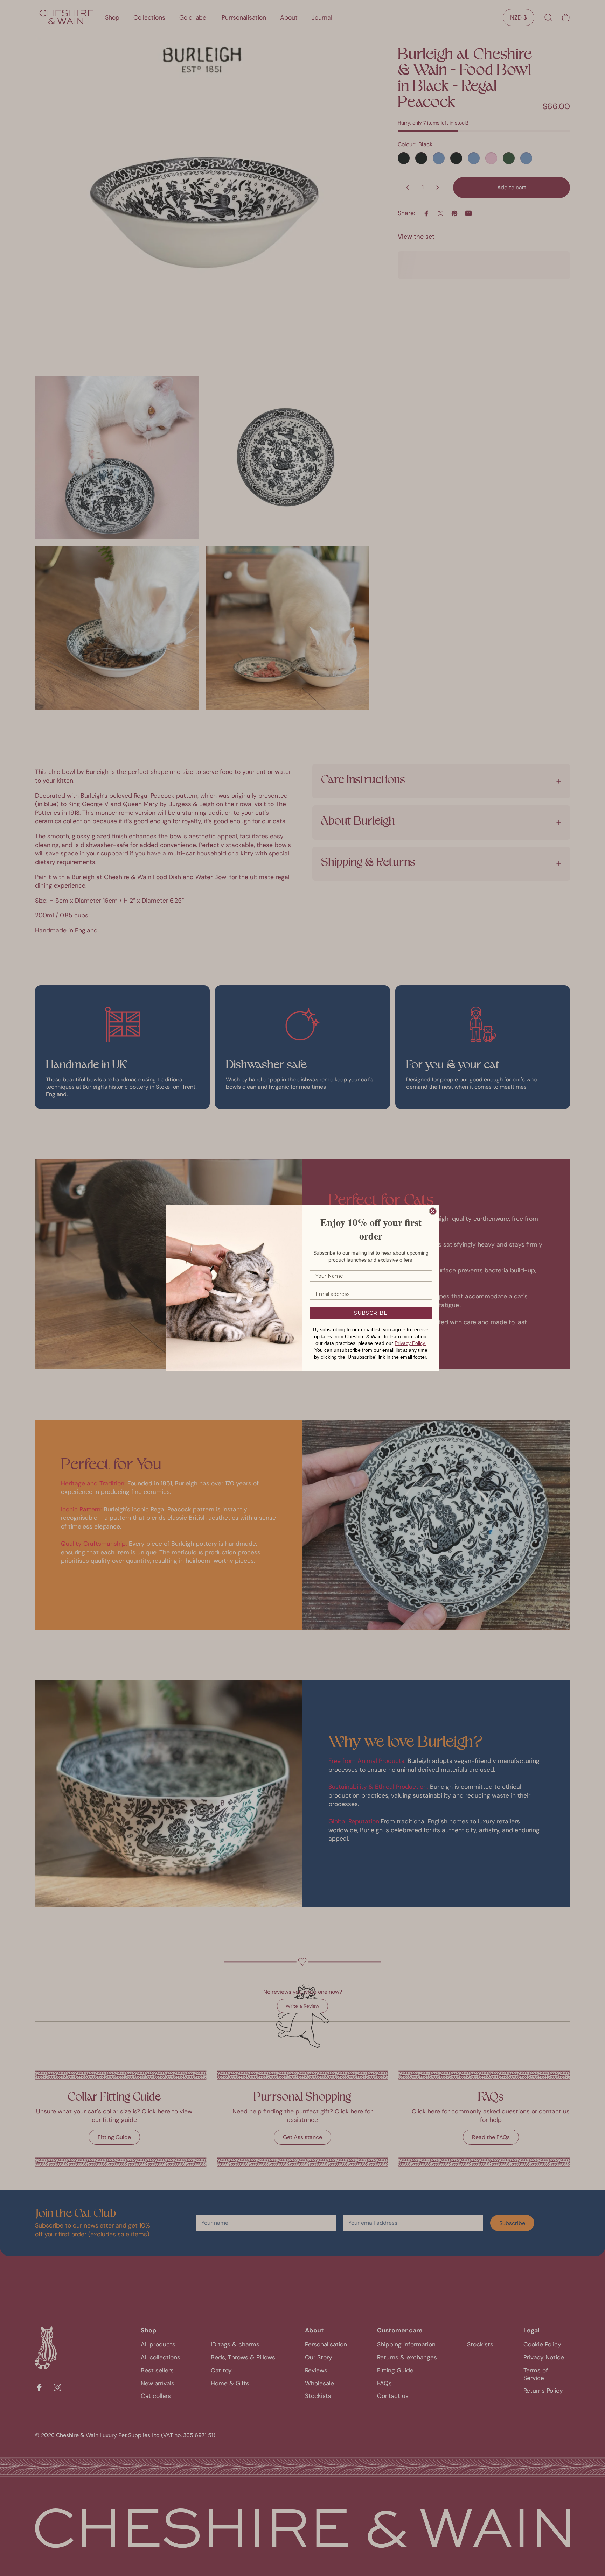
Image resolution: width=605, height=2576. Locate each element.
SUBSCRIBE (371, 1313)
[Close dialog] (433, 1211)
